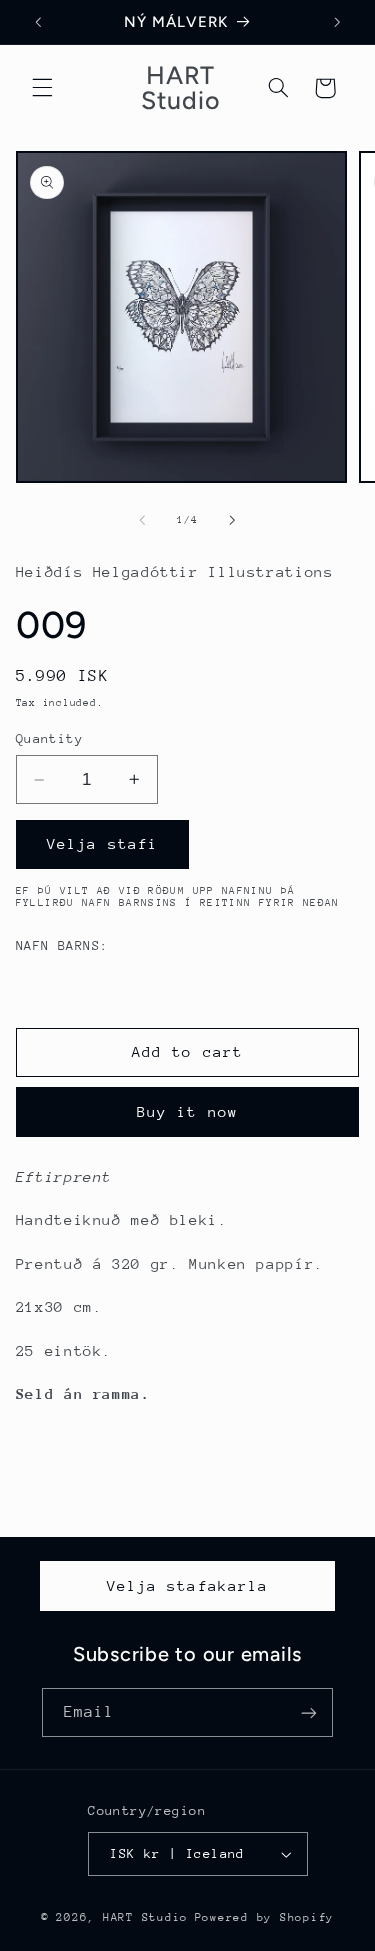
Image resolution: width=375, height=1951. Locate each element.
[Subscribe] (309, 1712)
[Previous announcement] (38, 22)
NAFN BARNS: (62, 945)
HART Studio (145, 1917)
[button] (42, 88)
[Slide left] (142, 520)
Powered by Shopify (264, 1917)
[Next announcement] (337, 22)
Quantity (49, 738)
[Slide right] (233, 520)
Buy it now (187, 1111)
